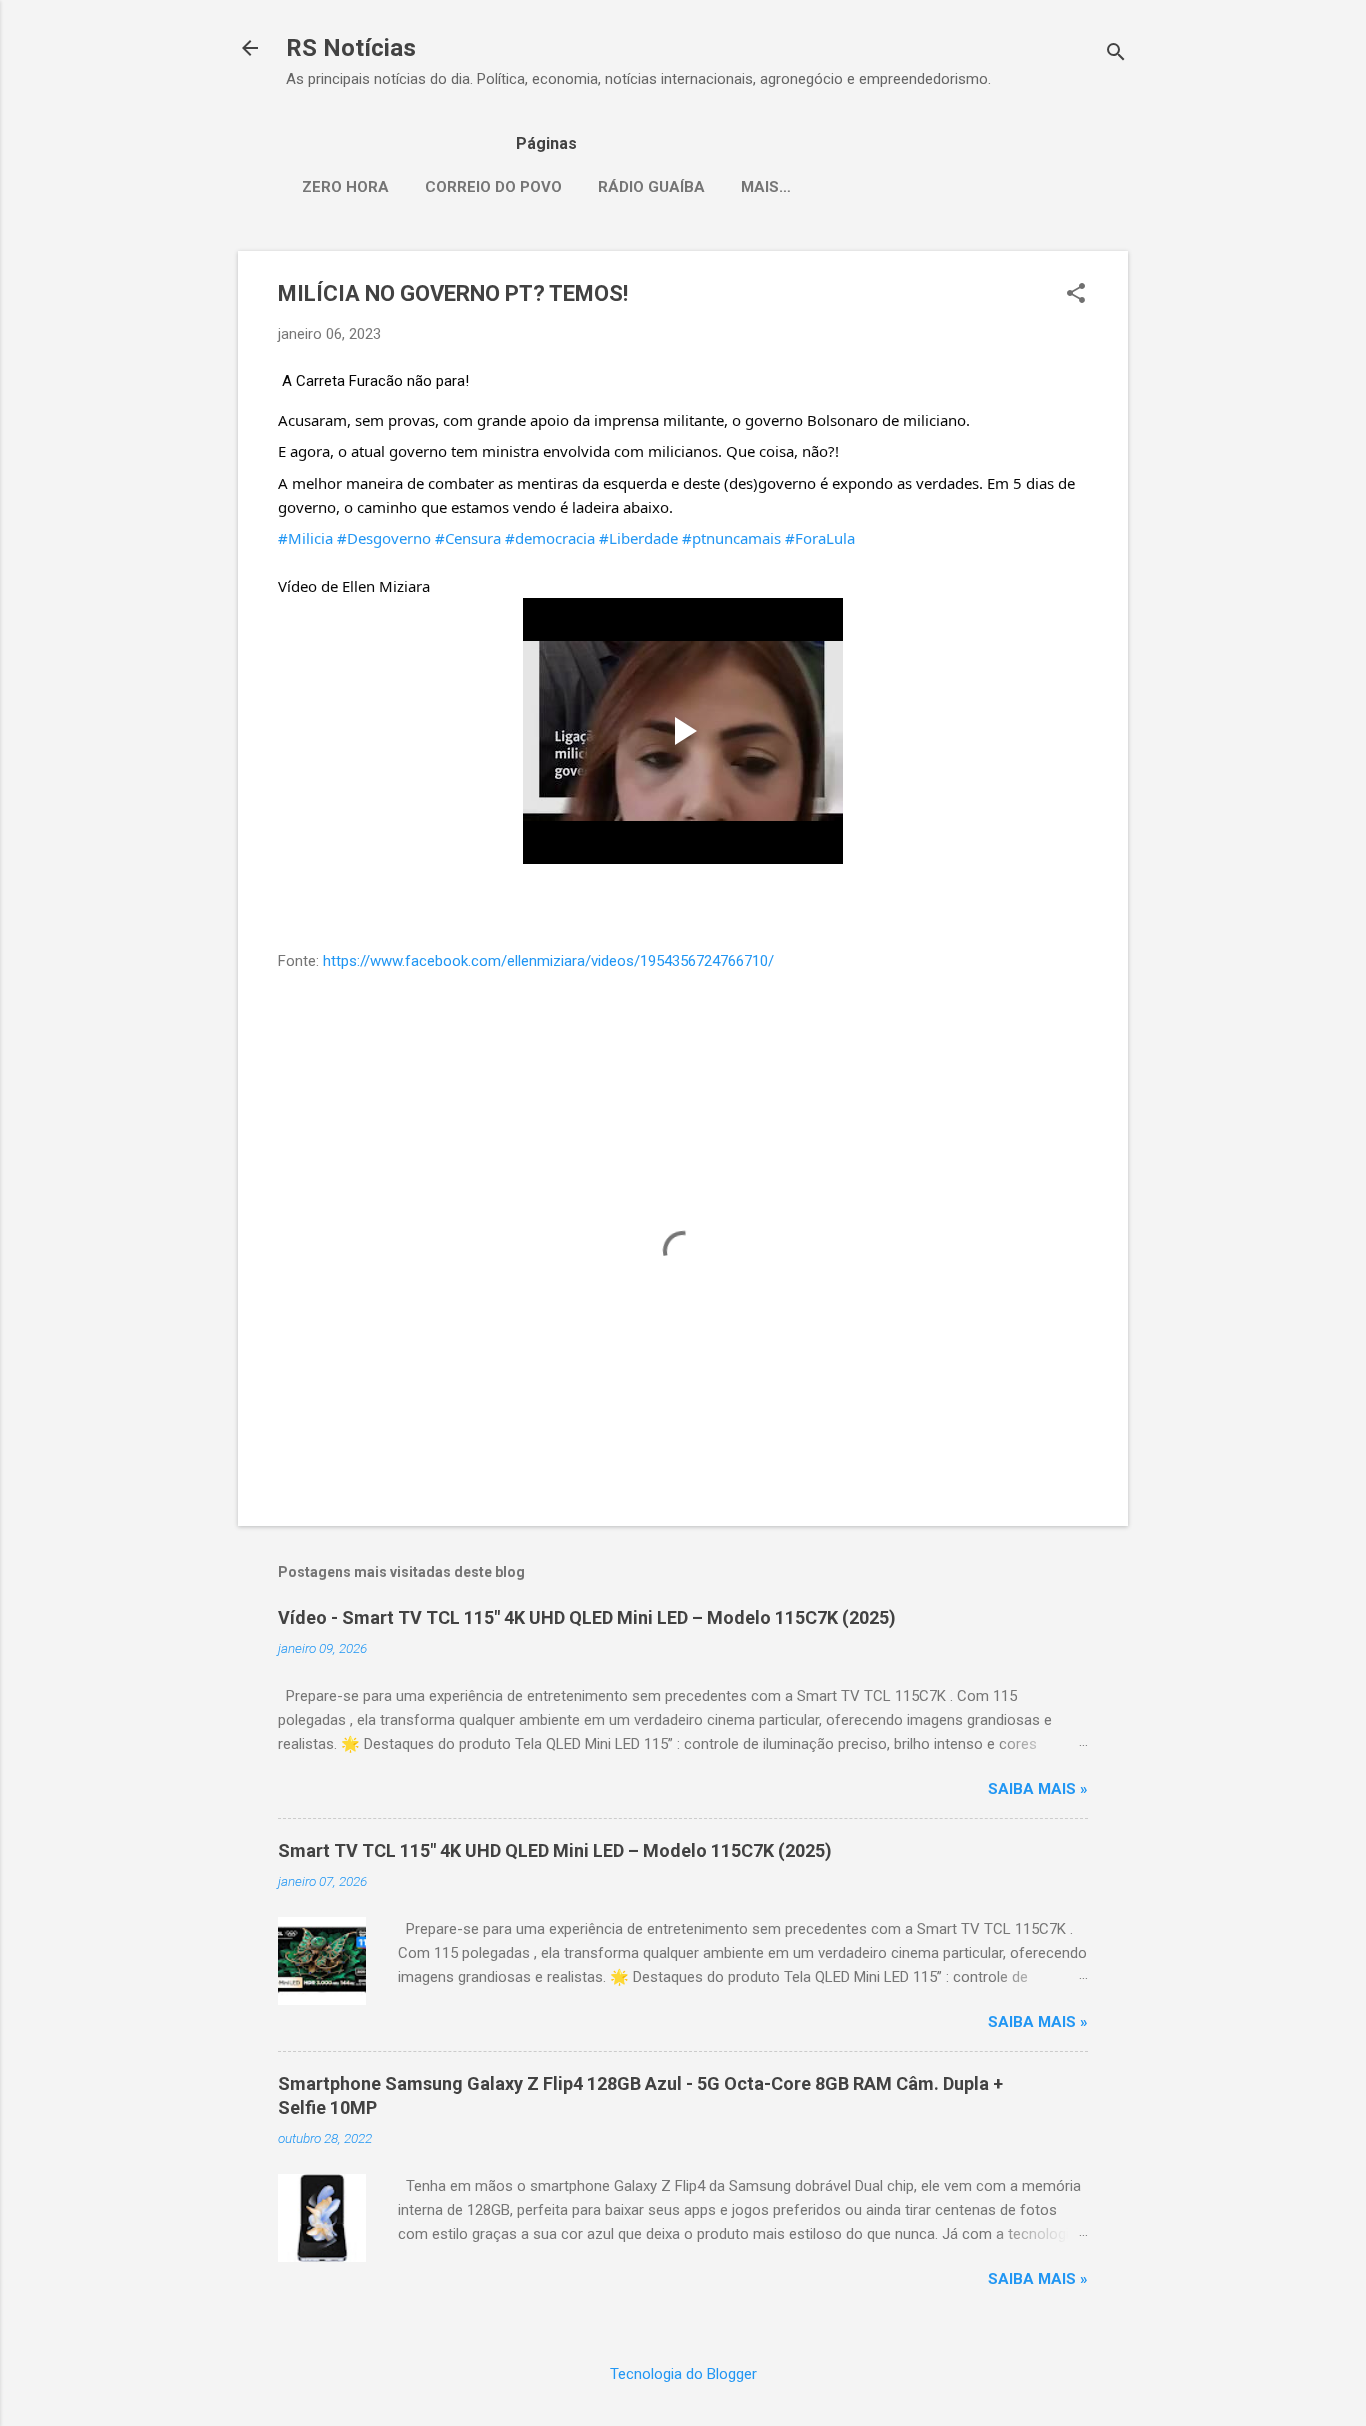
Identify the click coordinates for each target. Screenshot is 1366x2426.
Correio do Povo (493, 187)
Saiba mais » (1038, 1789)
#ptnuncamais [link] (731, 538)
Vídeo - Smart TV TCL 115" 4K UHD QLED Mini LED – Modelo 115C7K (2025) (587, 1617)
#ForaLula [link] (820, 538)
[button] (1076, 295)
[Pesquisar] (1116, 54)
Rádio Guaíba (651, 187)
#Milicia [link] (305, 538)
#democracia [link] (550, 538)
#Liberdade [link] (638, 538)
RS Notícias (351, 48)
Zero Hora (345, 187)
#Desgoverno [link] (384, 538)
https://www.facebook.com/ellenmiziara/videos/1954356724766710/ (548, 961)
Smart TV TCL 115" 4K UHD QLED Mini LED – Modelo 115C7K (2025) (555, 1850)
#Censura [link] (468, 538)
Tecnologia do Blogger (683, 2374)
